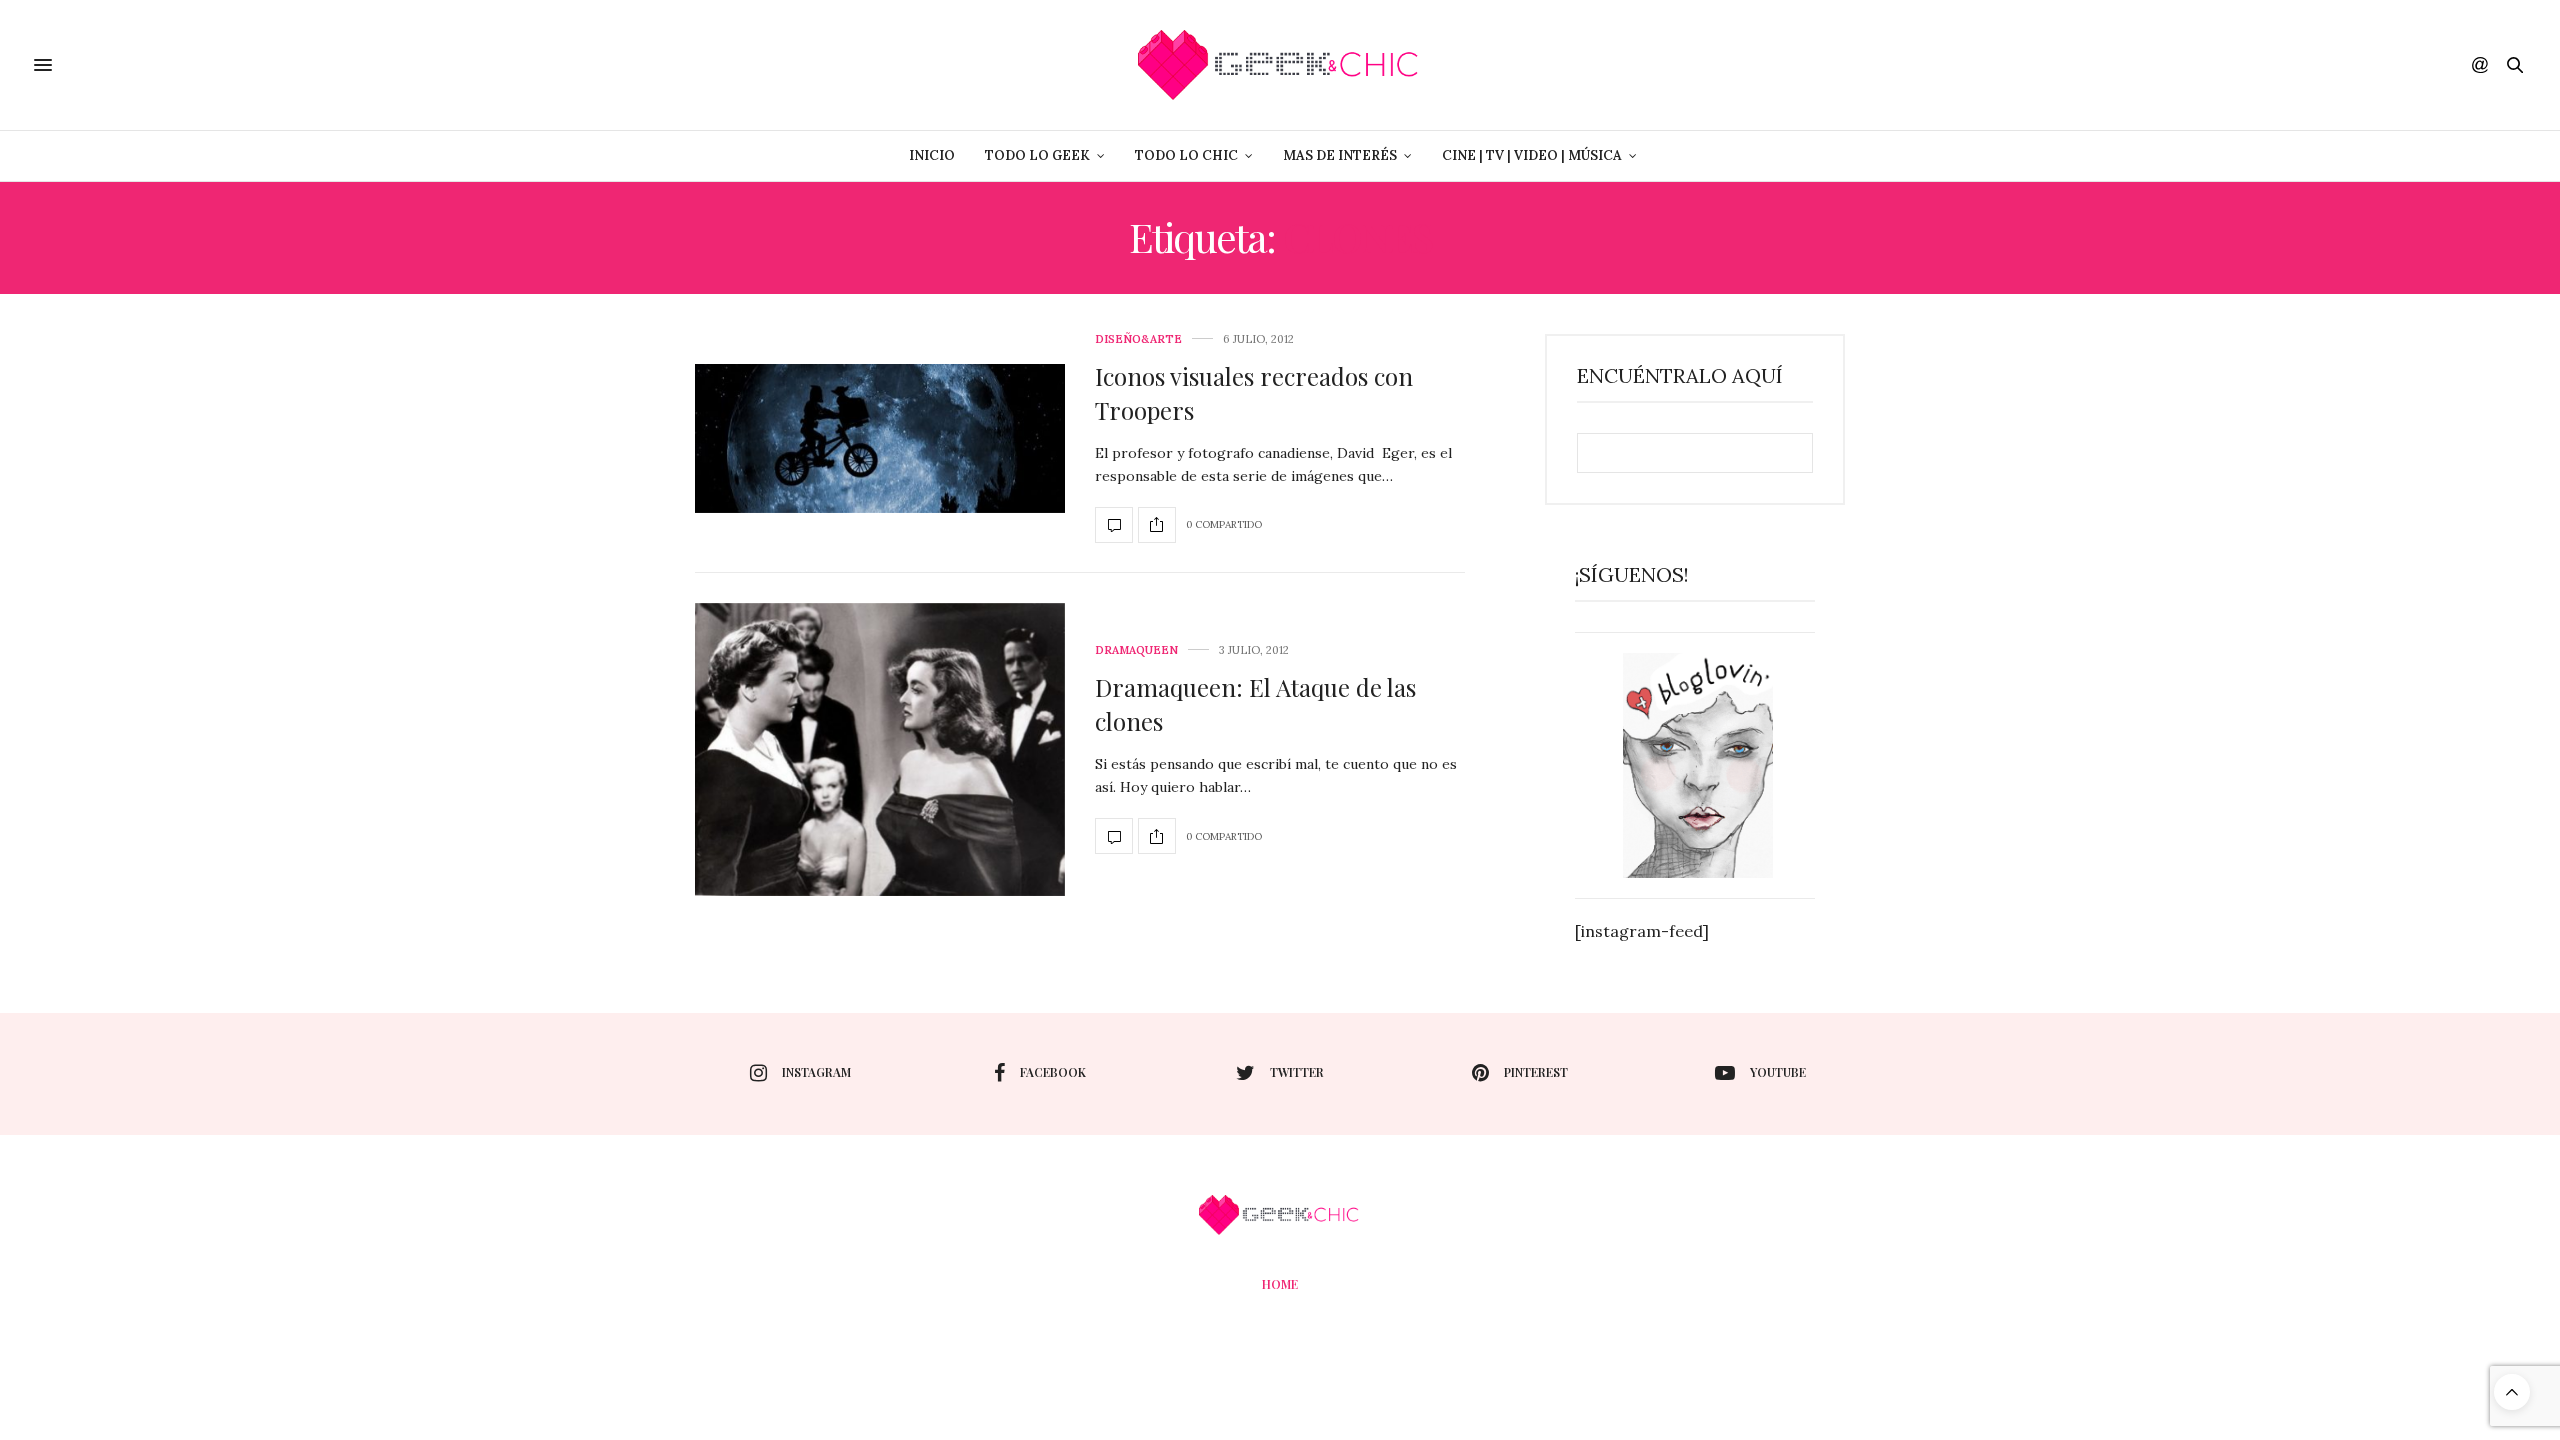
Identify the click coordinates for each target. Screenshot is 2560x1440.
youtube (1778, 1072)
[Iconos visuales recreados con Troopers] (880, 438)
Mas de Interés (1340, 155)
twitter (1297, 1072)
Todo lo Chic (1186, 155)
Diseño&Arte (1138, 339)
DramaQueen (1136, 650)
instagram (816, 1072)
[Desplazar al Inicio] (2512, 1392)
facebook (1053, 1072)
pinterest (1536, 1072)
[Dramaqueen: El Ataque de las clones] (880, 750)
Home (1280, 1284)
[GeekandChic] (1279, 65)
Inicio (932, 155)
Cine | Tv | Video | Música (1532, 155)
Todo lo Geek (1037, 155)
